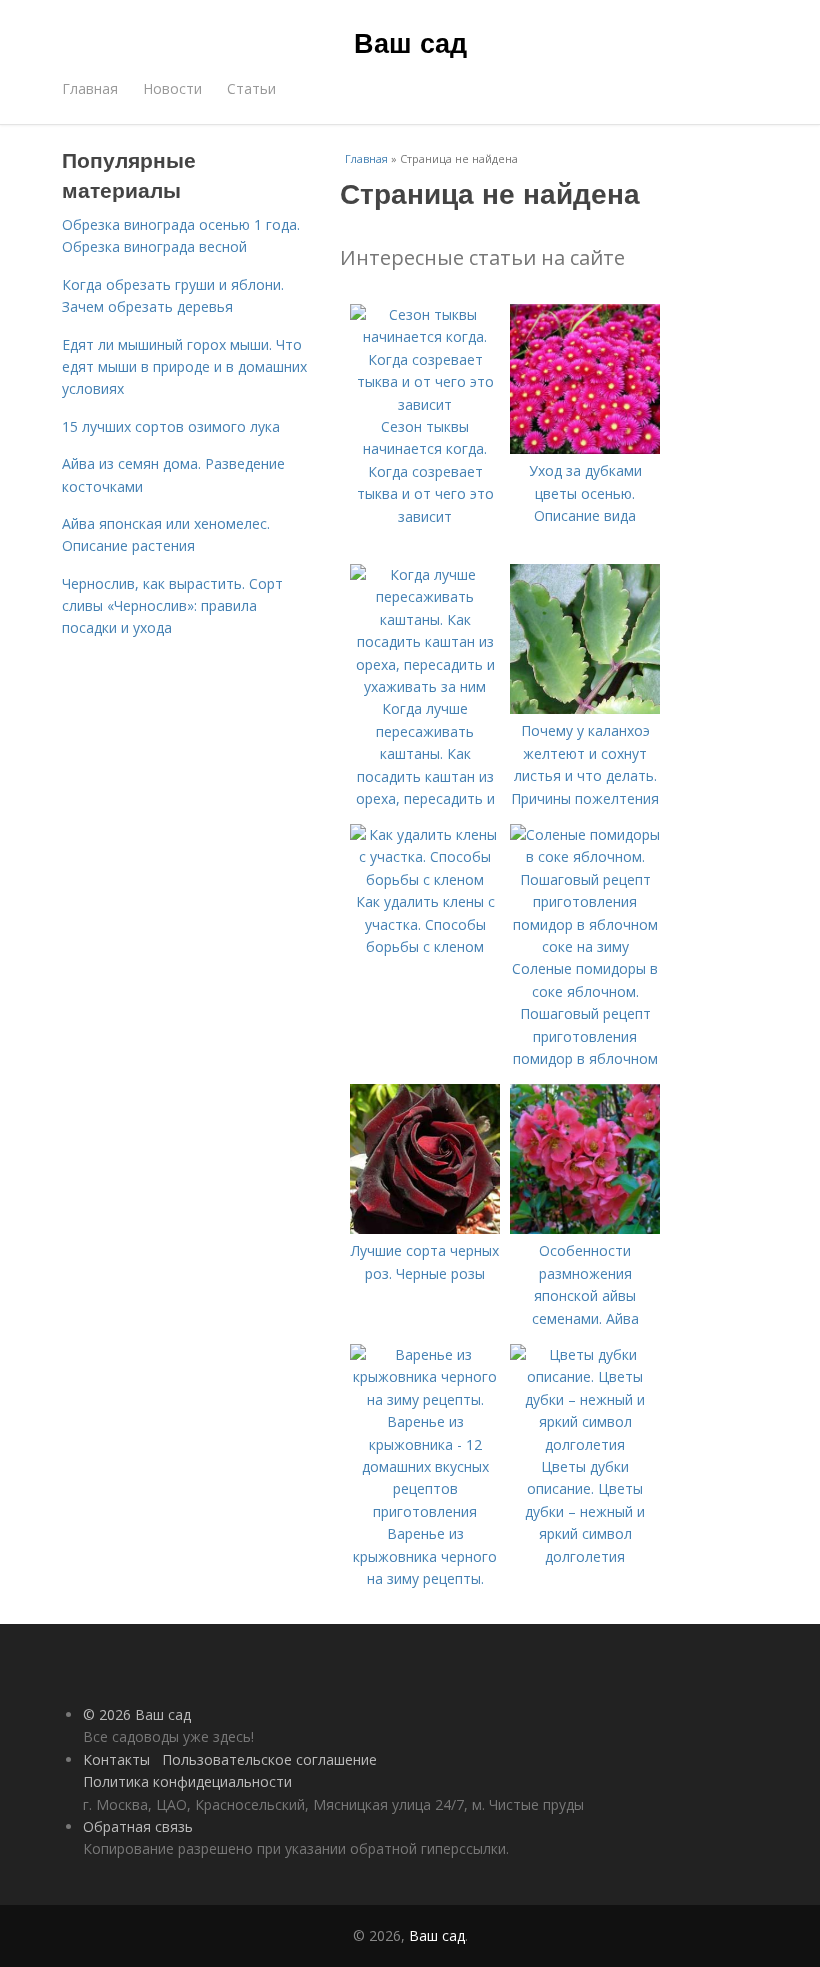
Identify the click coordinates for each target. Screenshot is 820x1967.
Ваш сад (410, 42)
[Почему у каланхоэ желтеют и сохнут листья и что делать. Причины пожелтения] (585, 708)
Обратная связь (138, 1826)
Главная (90, 88)
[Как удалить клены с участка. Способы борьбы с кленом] (425, 879)
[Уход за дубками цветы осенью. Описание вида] (585, 448)
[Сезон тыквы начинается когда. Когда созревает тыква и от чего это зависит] (425, 404)
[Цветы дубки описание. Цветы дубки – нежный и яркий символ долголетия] (585, 1444)
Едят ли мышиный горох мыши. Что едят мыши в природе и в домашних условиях (184, 367)
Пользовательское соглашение (269, 1759)
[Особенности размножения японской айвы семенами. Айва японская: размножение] (585, 1228)
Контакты (116, 1759)
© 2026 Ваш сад (137, 1714)
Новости (172, 88)
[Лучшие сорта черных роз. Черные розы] (425, 1228)
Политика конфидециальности (187, 1781)
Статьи (251, 88)
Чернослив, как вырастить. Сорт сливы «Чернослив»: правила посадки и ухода (172, 606)
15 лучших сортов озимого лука (171, 426)
